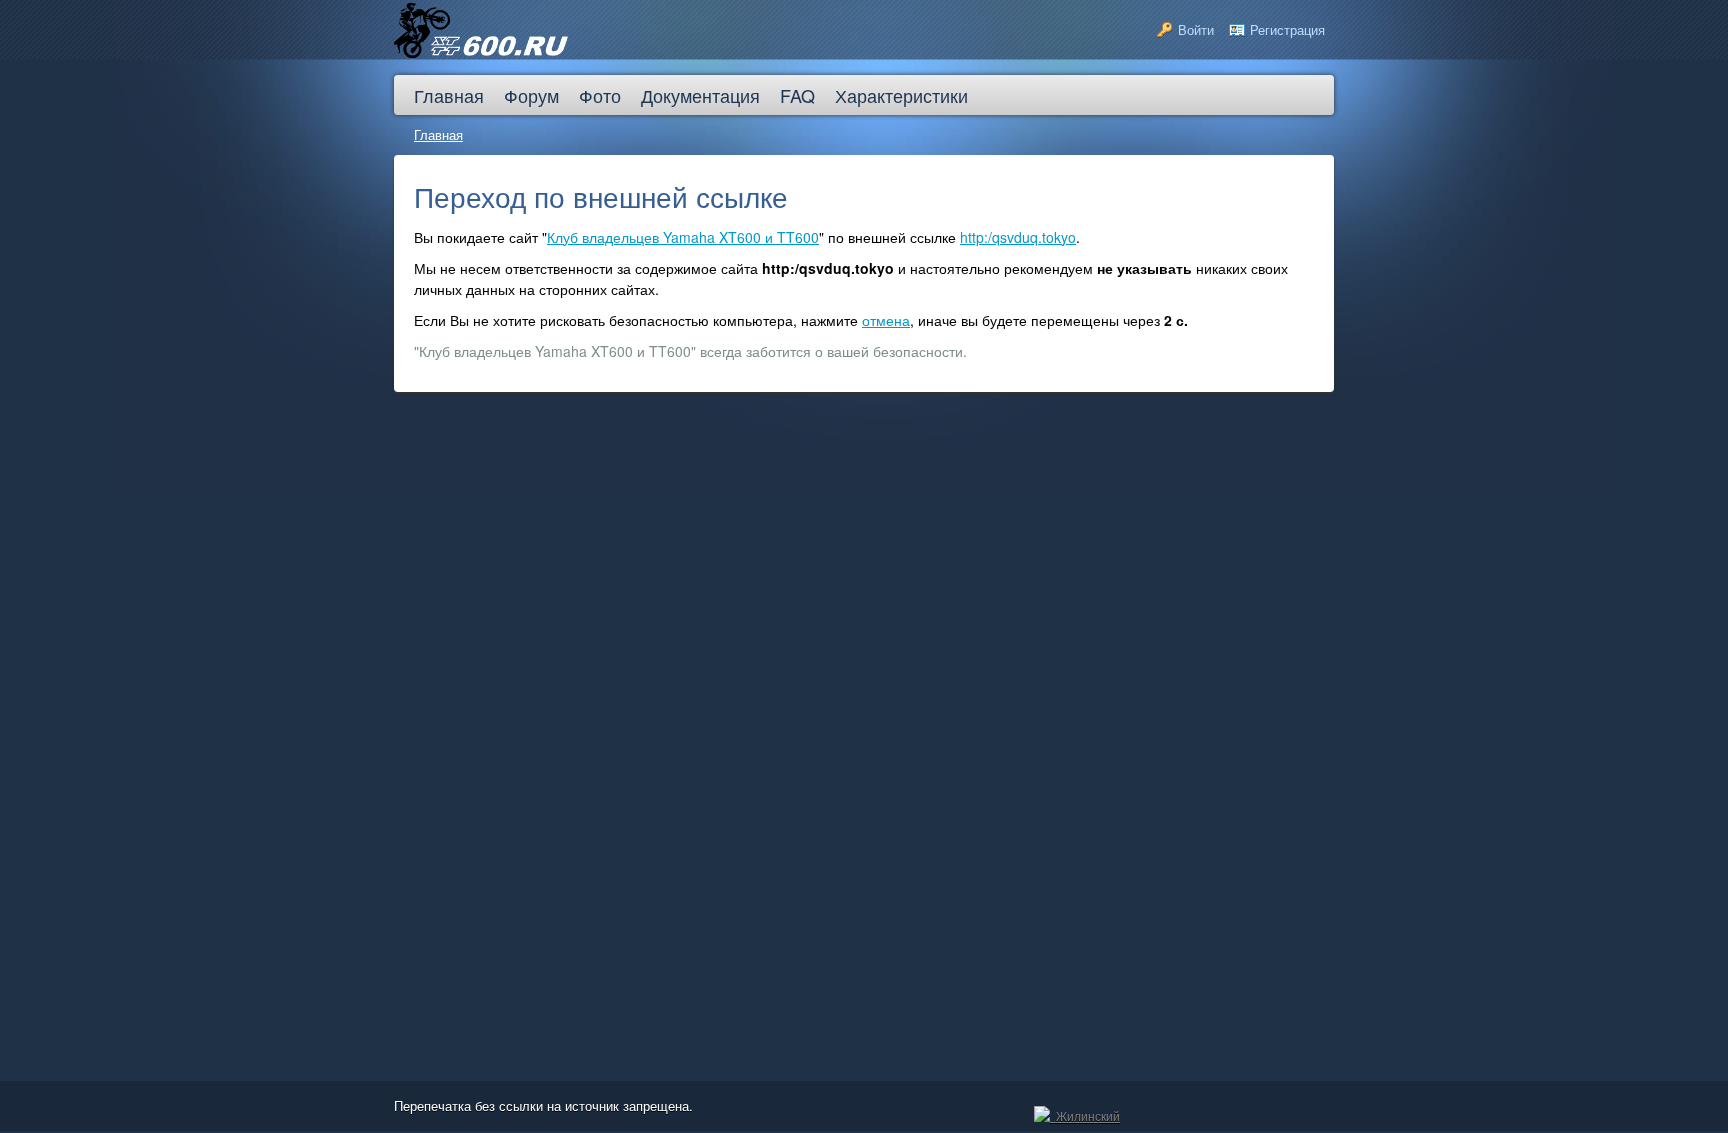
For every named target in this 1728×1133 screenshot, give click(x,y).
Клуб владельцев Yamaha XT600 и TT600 (683, 237)
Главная (438, 134)
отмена (886, 320)
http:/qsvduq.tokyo (1018, 237)
